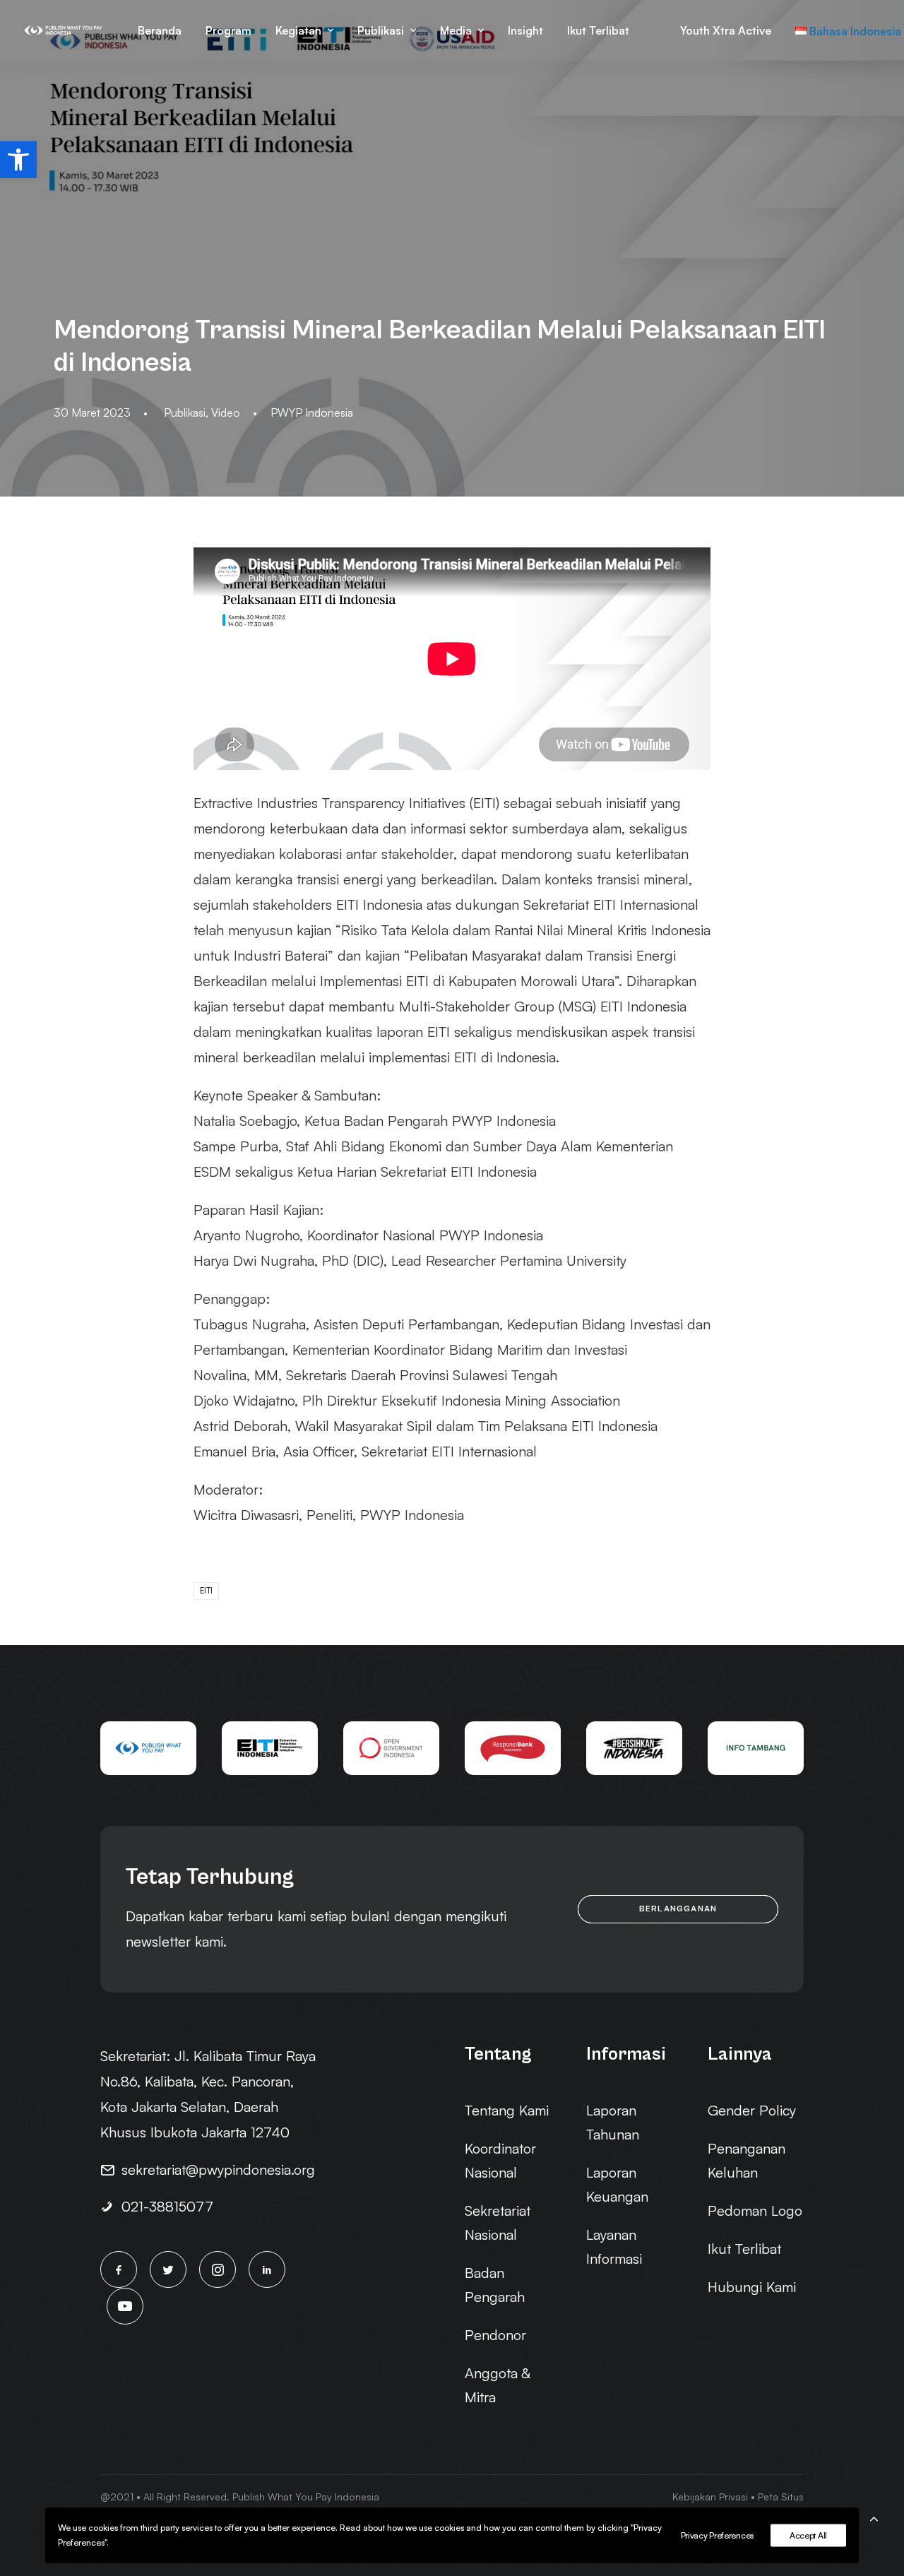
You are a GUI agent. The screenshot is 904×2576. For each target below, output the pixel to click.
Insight (525, 30)
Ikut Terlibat (598, 30)
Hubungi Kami (752, 2287)
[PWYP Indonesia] (63, 30)
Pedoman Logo (755, 2210)
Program (228, 30)
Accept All (808, 2535)
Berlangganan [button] (678, 1909)
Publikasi (381, 30)
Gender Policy (752, 2110)
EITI (206, 1591)
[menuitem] (160, 30)
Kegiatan (298, 30)
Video (226, 412)
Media (456, 30)
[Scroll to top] (874, 2516)
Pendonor (495, 2335)
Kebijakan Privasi (710, 2497)
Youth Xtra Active (726, 30)
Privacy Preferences (717, 2535)
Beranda (160, 30)
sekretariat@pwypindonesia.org (218, 2170)
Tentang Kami (507, 2110)
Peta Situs (781, 2497)
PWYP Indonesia (312, 412)
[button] (18, 160)
